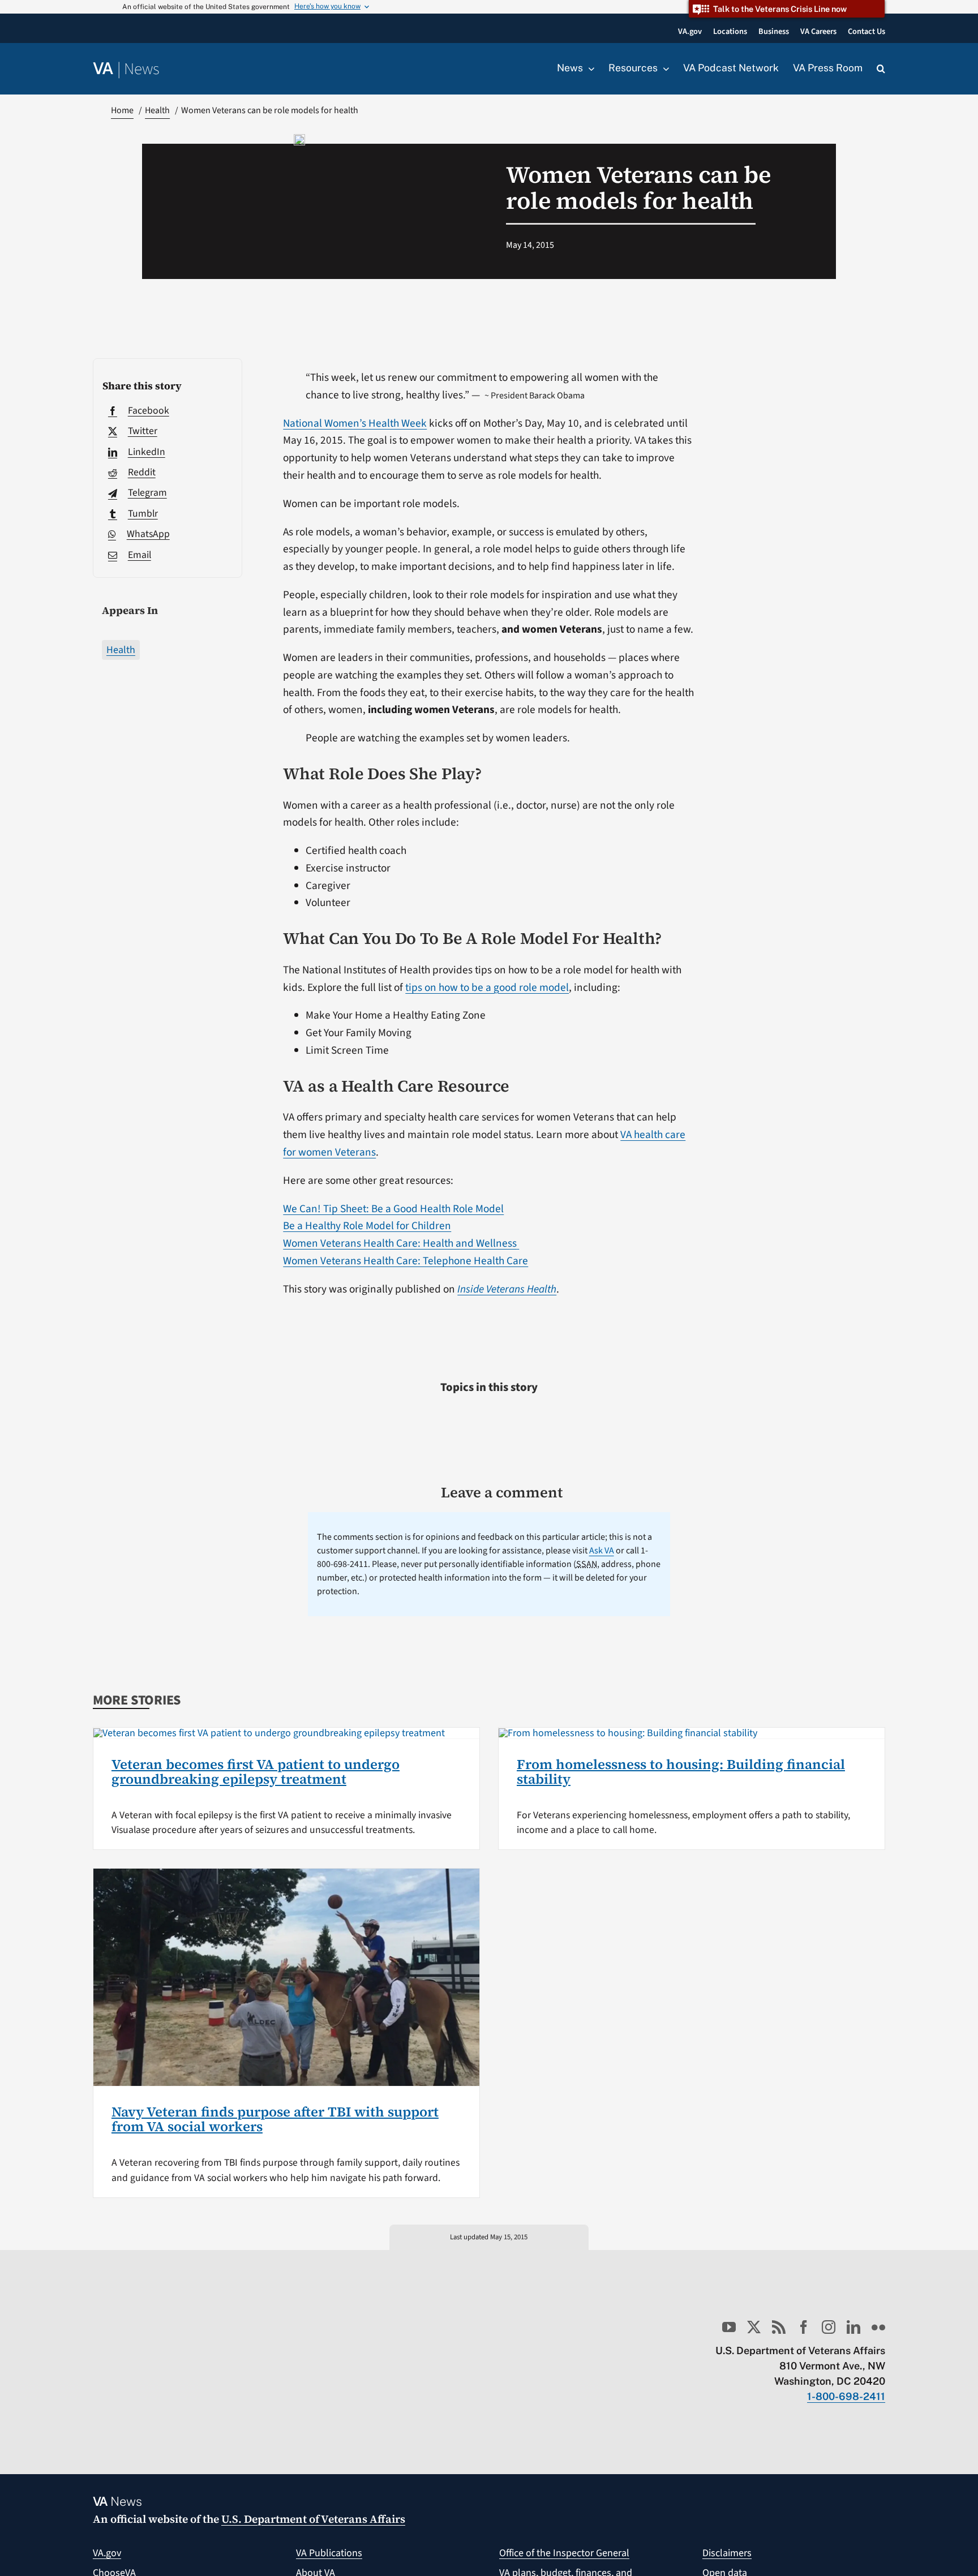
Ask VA (602, 1551)
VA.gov (107, 2553)
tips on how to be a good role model (487, 988)
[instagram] (829, 2327)
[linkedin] (853, 2327)
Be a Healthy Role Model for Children (367, 1226)
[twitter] (754, 2327)
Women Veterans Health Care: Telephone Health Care (406, 1261)
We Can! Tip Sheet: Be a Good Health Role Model (393, 1209)
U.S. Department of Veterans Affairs (313, 2519)
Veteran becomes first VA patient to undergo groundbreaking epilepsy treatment (256, 1772)
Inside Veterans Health (507, 1289)
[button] (881, 69)
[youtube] (729, 2327)
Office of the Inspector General (564, 2553)
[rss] (779, 2327)
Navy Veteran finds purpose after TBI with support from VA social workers (275, 2119)
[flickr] (878, 2327)
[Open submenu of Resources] (663, 68)
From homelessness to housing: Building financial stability (681, 1772)
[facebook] (804, 2327)
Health (121, 650)
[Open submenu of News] (589, 68)
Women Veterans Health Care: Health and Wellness (400, 1243)
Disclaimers (727, 2553)
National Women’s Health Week (355, 423)
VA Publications (329, 2553)
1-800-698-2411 (846, 2396)
